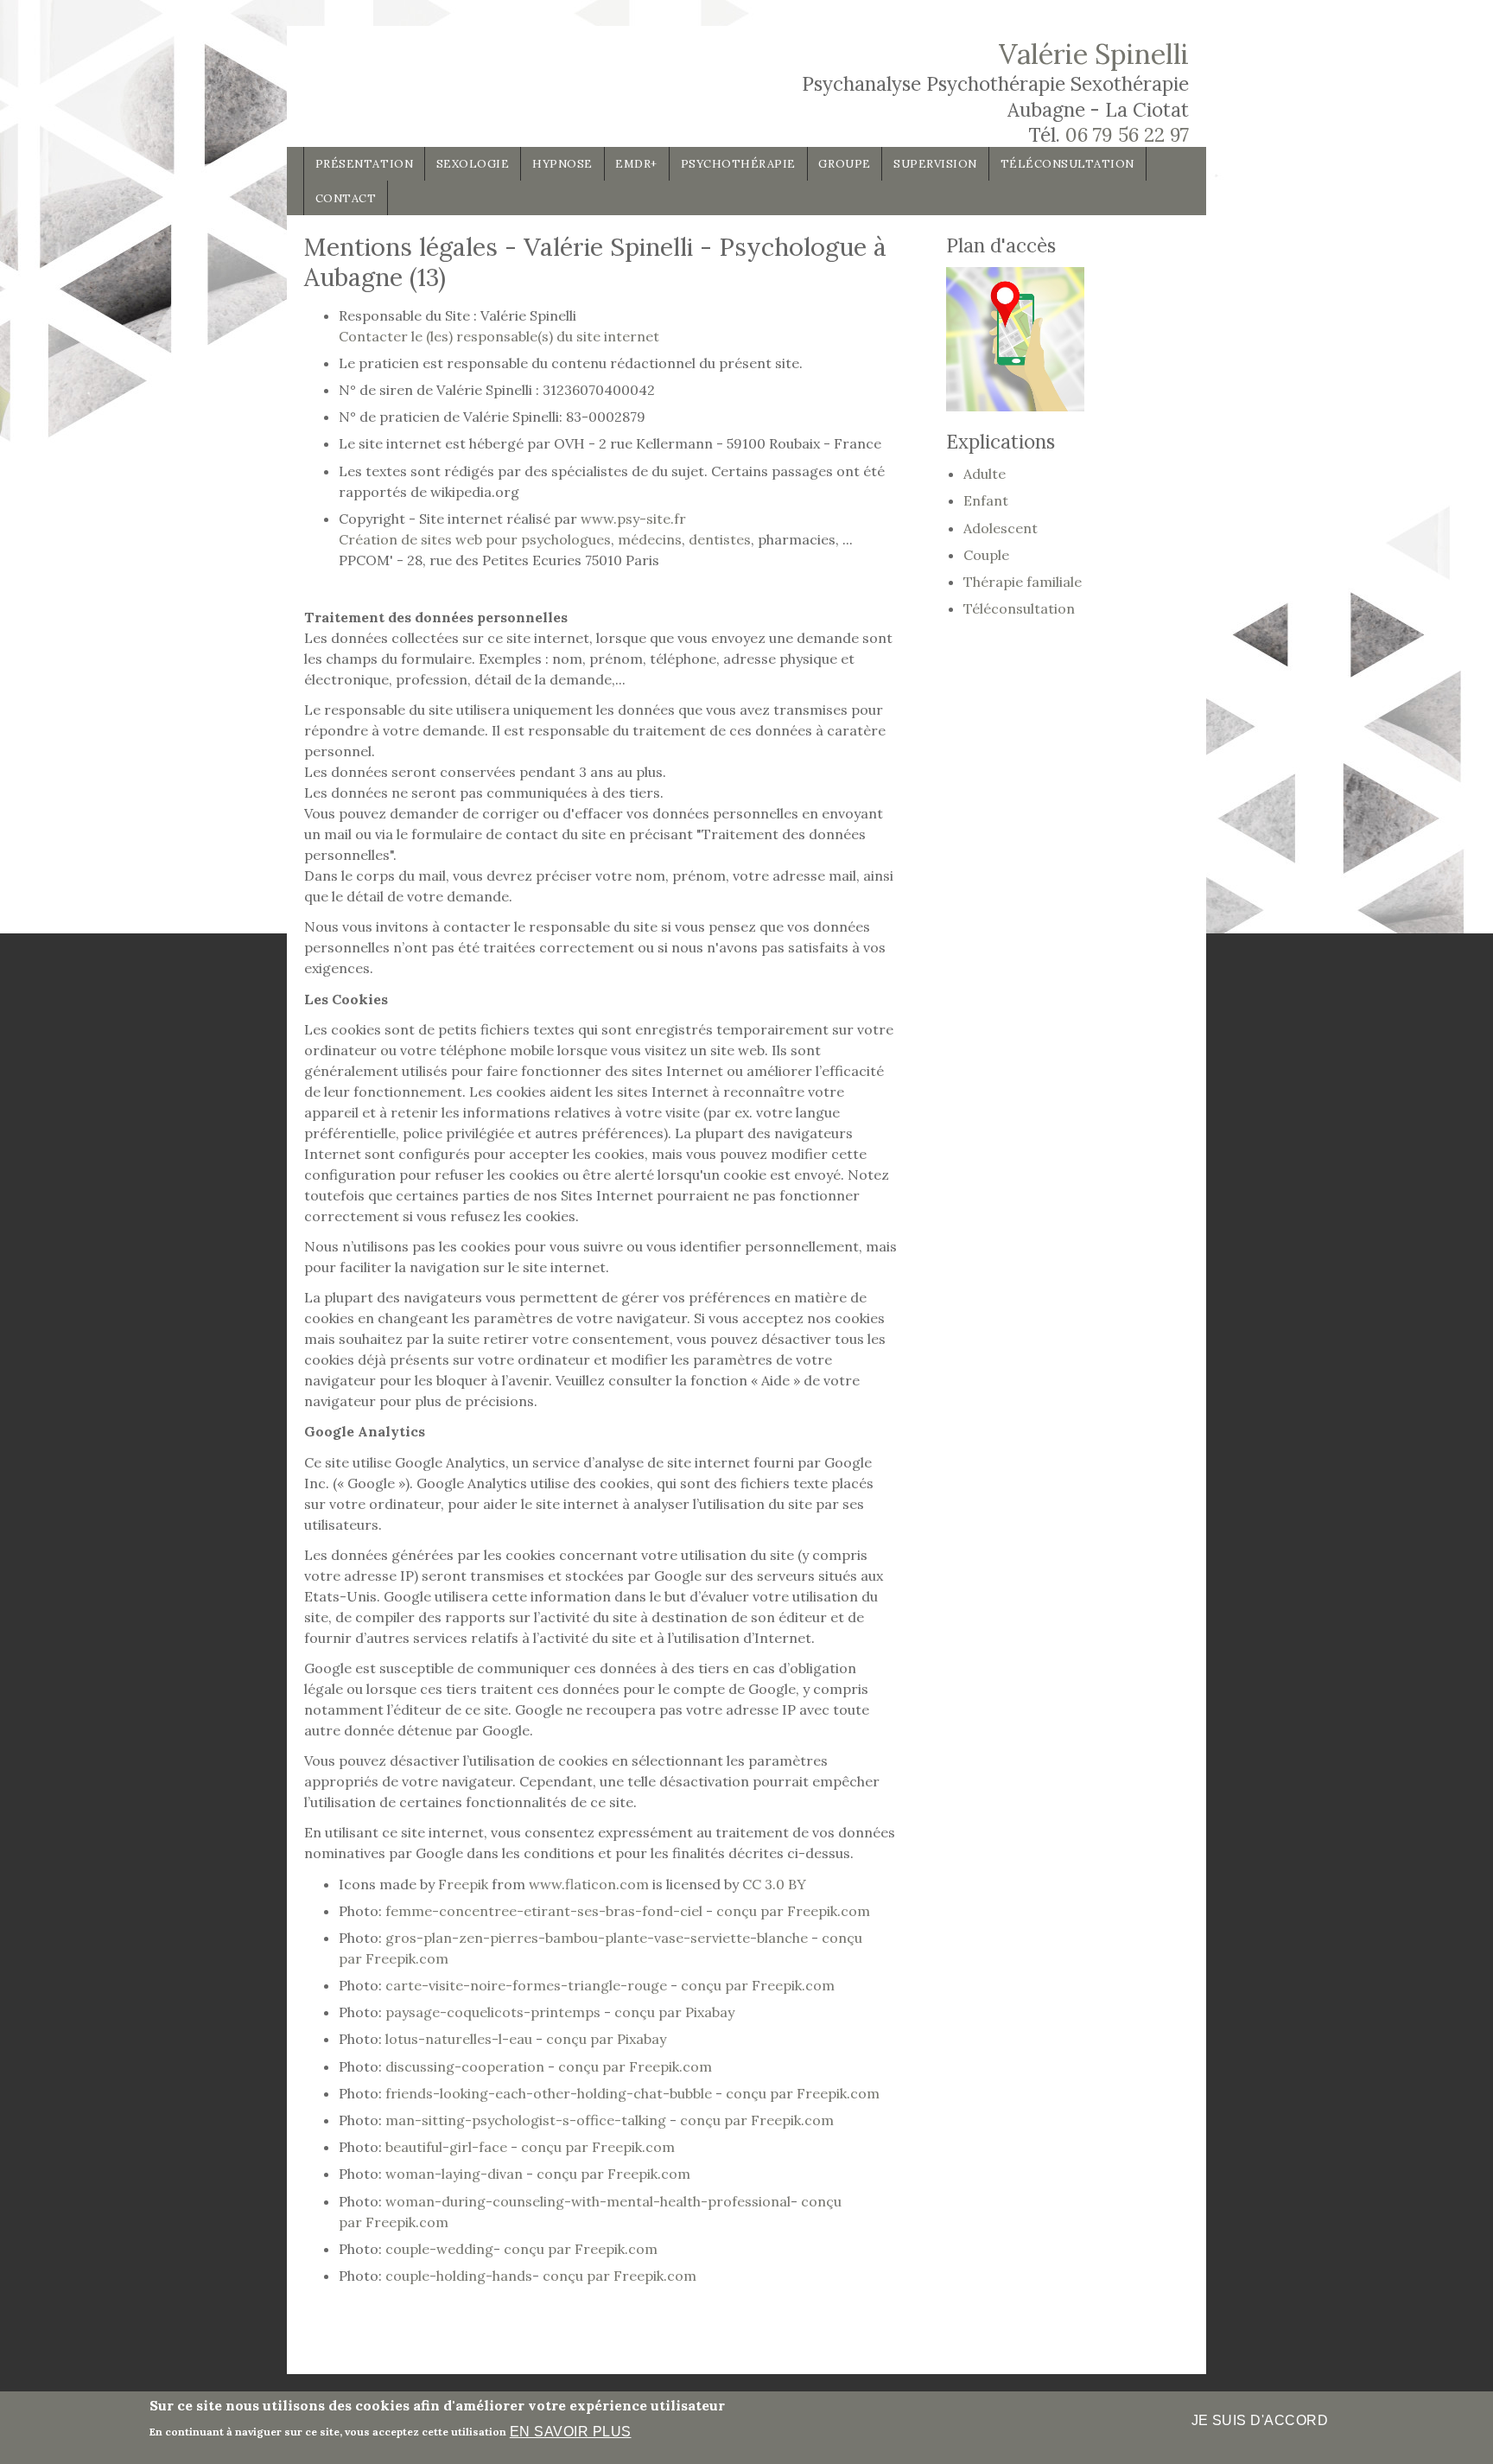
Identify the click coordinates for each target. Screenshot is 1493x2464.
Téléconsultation (1067, 164)
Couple (986, 555)
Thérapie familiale (1023, 582)
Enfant (986, 500)
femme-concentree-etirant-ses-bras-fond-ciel (544, 1911)
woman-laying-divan (456, 2174)
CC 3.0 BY (774, 1884)
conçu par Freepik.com (791, 1911)
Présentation (364, 164)
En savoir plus (571, 2431)
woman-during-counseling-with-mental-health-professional (588, 2201)
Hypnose (562, 164)
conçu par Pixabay (673, 2012)
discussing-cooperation (467, 2066)
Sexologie (473, 164)
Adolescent (1001, 528)
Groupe (844, 164)
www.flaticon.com (589, 1884)
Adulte (985, 474)
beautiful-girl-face (448, 2147)
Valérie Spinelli (1094, 54)
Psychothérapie (738, 164)
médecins (650, 539)
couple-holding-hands (459, 2276)
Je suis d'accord (1260, 2420)
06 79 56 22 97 (1127, 134)
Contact (346, 198)
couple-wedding (439, 2249)
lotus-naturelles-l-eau (461, 2039)
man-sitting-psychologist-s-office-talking (527, 2120)
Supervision (935, 164)
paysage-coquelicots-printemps (493, 2012)
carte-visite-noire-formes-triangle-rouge (528, 1985)
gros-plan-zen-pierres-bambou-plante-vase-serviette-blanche (597, 1938)
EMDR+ (636, 164)
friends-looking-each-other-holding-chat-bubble (550, 2093)
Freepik (463, 1884)
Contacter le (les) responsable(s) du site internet (499, 336)
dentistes (720, 539)
